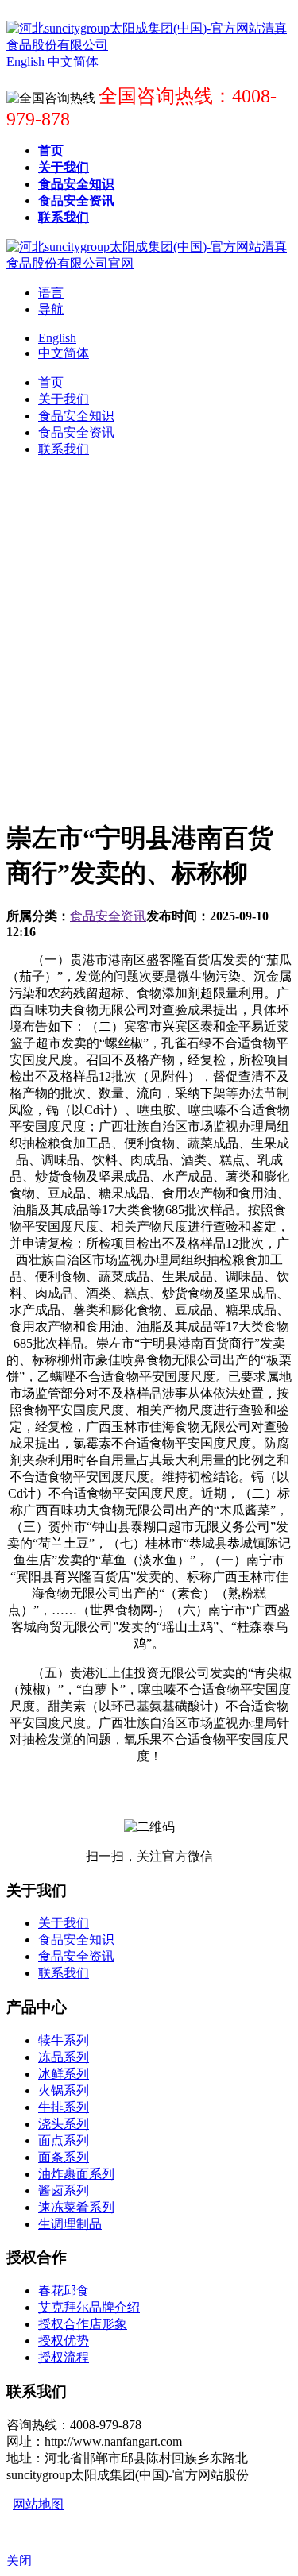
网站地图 (38, 2504)
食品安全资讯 (108, 916)
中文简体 (64, 353)
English (57, 338)
